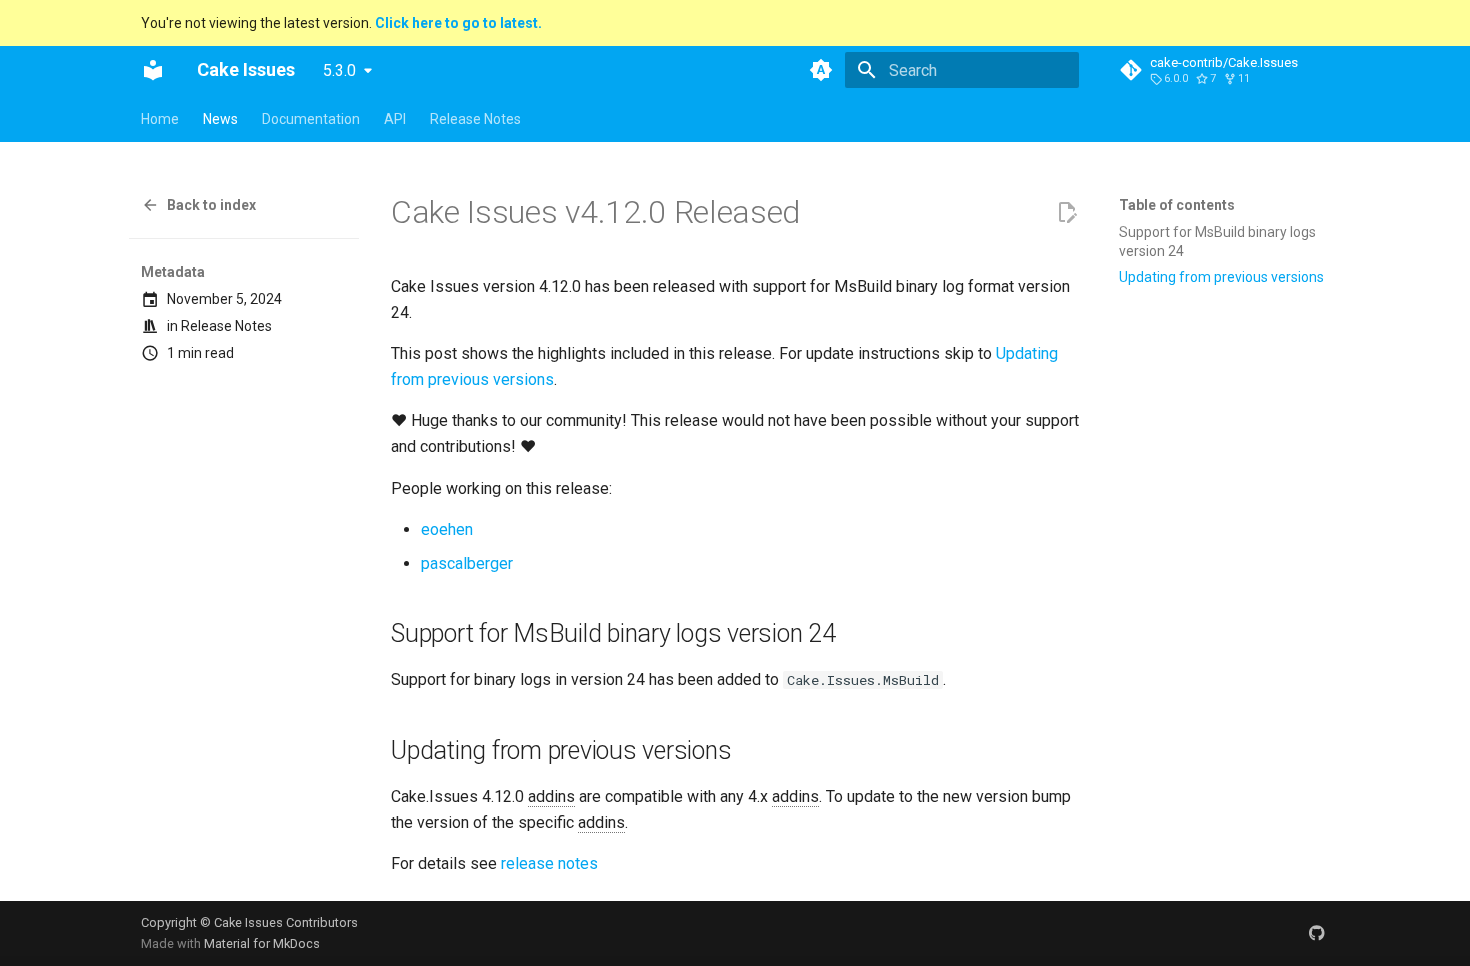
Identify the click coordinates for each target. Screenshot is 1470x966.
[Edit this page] (1067, 213)
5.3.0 (339, 70)
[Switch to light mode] (821, 70)
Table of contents (1177, 205)
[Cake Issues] (153, 70)
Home (160, 119)
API (395, 119)
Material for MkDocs (262, 943)
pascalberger (467, 563)
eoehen (447, 529)
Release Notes (475, 119)
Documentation (311, 119)
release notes (549, 863)
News (220, 119)
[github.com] (1317, 933)
